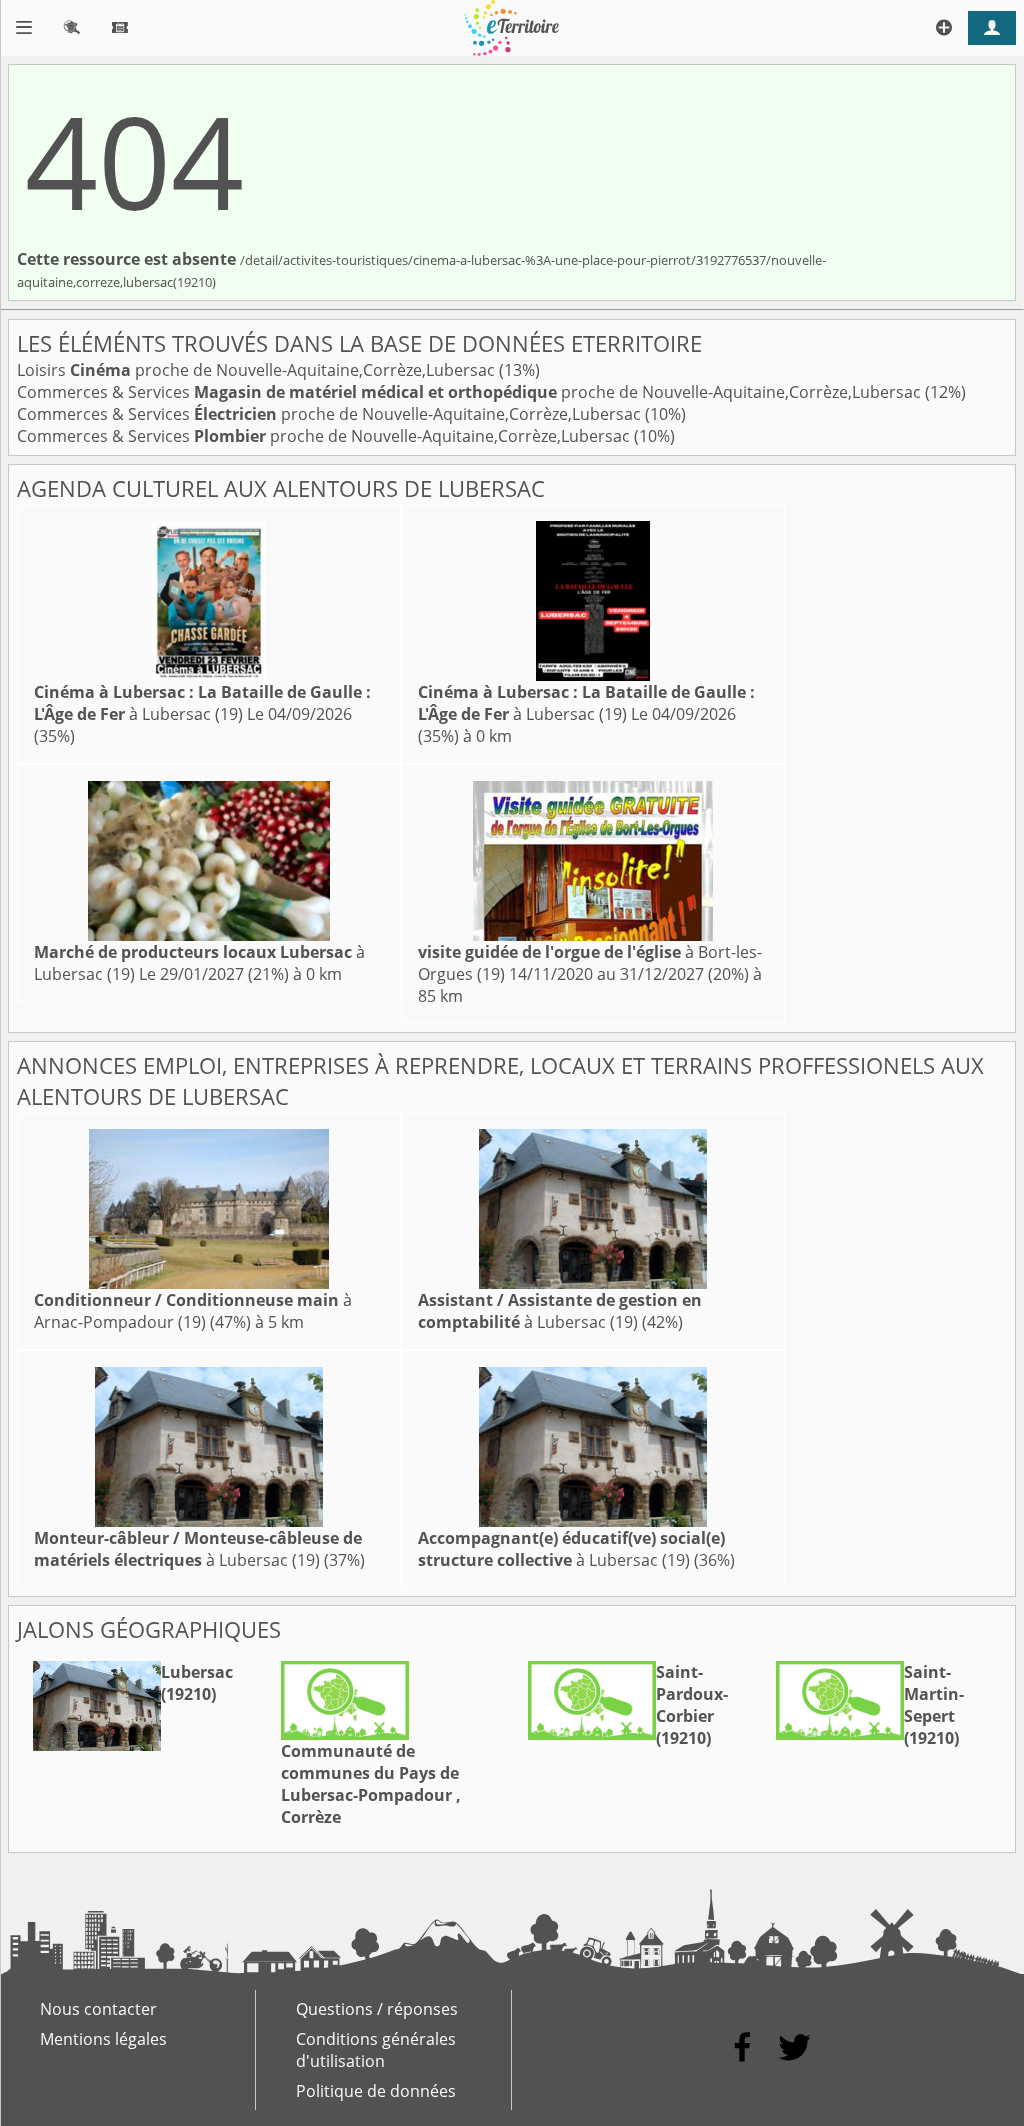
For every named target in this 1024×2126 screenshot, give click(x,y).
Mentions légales (103, 2039)
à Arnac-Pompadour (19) (193, 1311)
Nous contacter (98, 2009)
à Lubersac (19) (202, 703)
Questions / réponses (377, 2009)
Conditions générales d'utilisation (376, 2050)
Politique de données (376, 2091)
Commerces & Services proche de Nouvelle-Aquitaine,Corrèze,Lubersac (471, 392)
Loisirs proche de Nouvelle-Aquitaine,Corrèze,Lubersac (258, 370)
